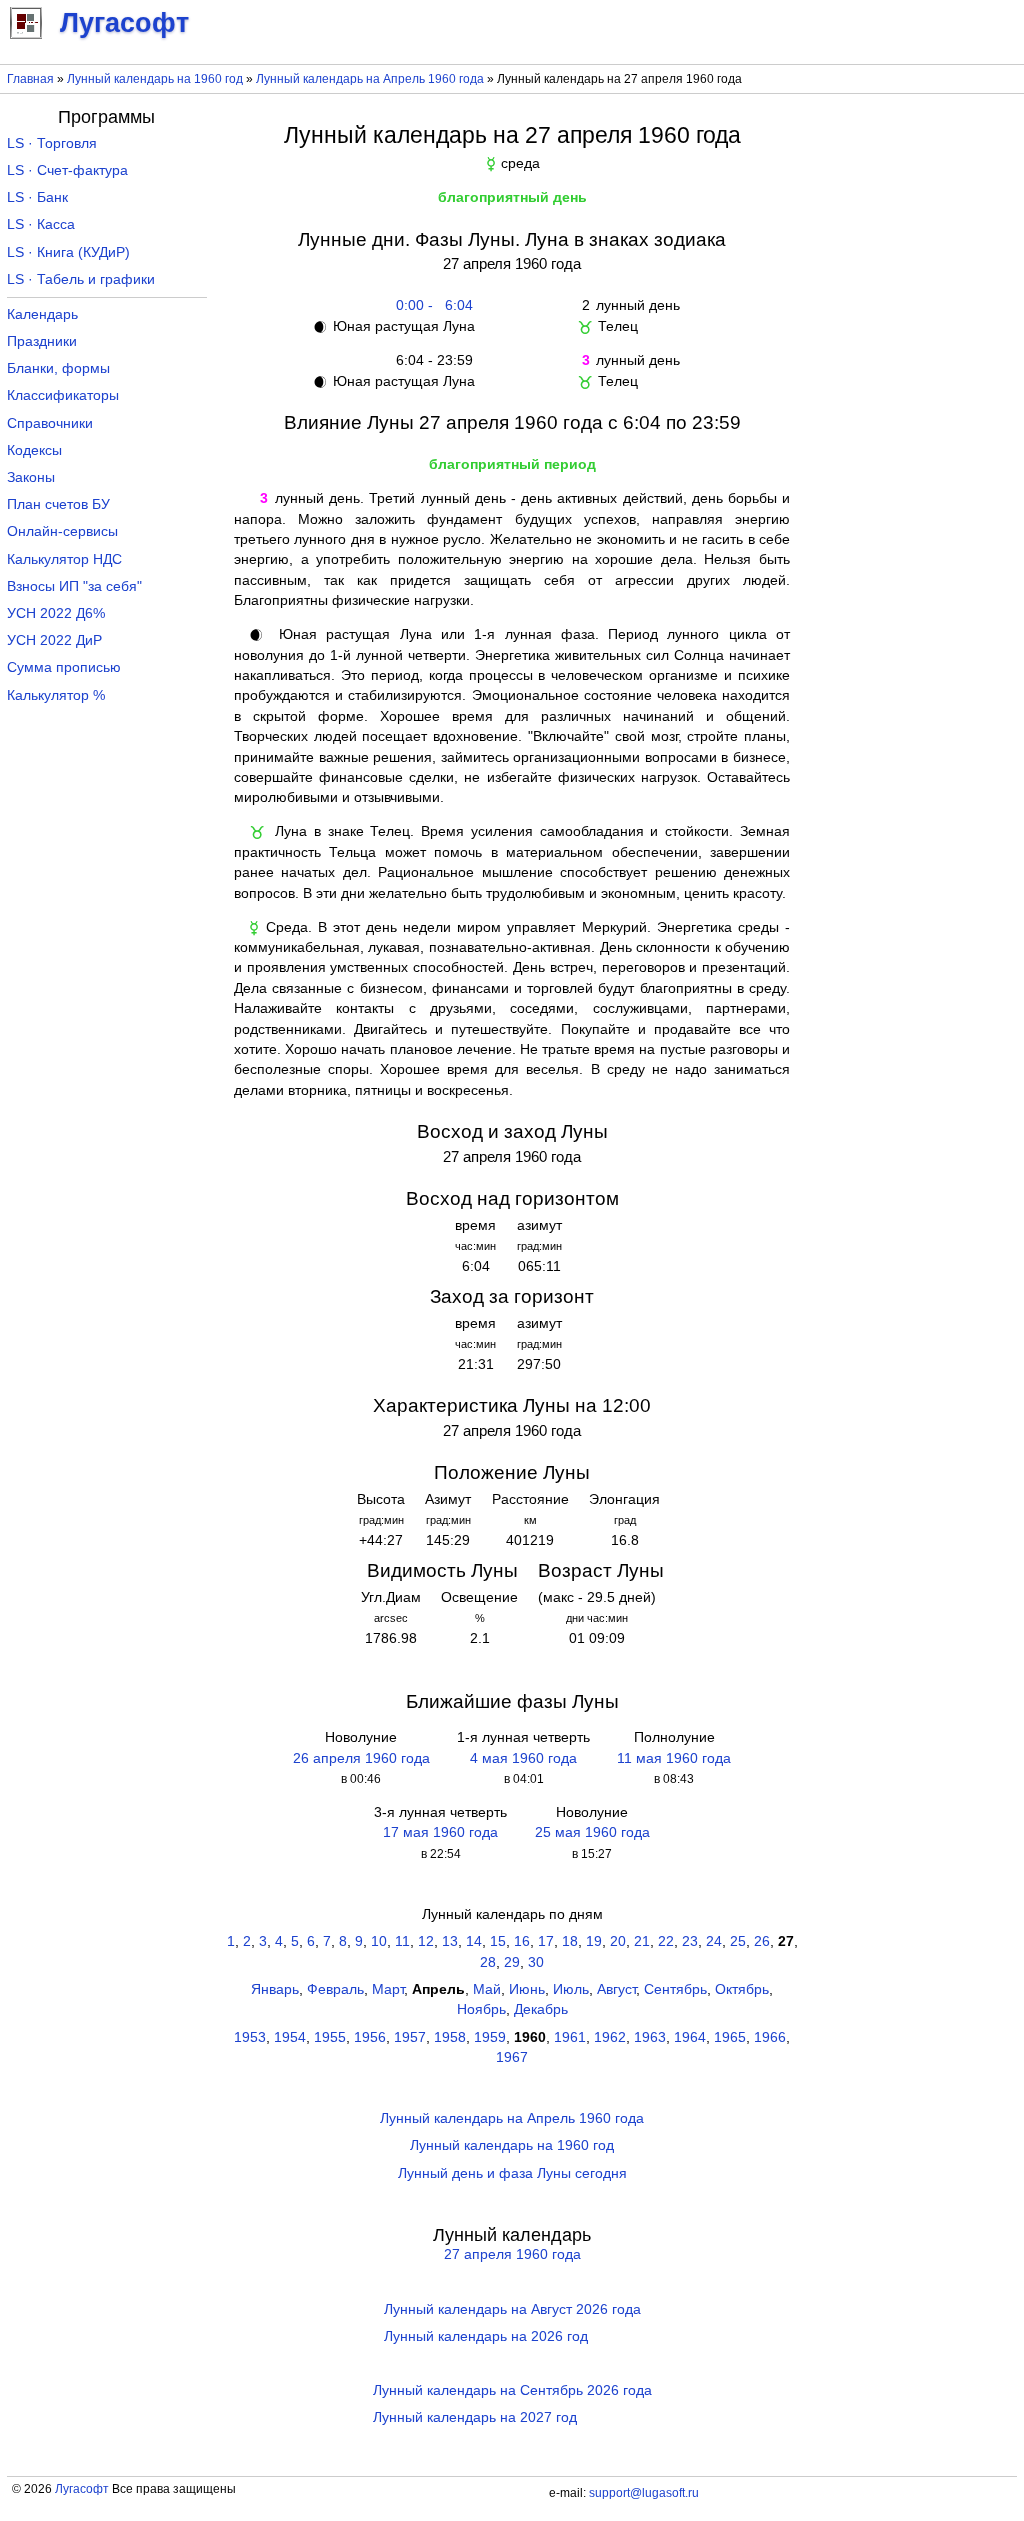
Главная (30, 79)
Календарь (42, 314)
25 (738, 1941)
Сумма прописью (64, 667)
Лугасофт (82, 2489)
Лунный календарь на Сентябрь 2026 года (512, 2390)
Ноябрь (481, 2009)
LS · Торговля (52, 143)
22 (666, 1941)
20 (618, 1941)
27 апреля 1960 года (512, 2254)
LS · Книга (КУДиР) (68, 252)
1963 (650, 2037)
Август (616, 1989)
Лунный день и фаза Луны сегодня (512, 2173)
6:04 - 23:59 (430, 360)
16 (522, 1941)
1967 (512, 2057)
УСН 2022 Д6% (56, 613)
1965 (730, 2037)
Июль (571, 1989)
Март (388, 1989)
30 (536, 1962)
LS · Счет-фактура (67, 170)
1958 (450, 2037)
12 (426, 1941)
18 (570, 1941)
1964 (690, 2037)
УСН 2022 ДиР (54, 640)
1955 (330, 2037)
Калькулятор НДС (64, 559)
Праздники (42, 341)
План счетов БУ (58, 504)
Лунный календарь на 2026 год (486, 2336)
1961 (570, 2037)
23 (690, 1941)
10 (379, 1941)
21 (642, 1941)
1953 (250, 2037)
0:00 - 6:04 (430, 305)
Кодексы (34, 450)
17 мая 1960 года (440, 1832)
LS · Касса (41, 224)
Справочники (50, 423)
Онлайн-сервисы (62, 531)
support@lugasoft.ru (644, 2493)
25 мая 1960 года (592, 1832)
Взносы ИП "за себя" (74, 586)
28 (488, 1962)
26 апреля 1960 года (361, 1758)
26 (762, 1941)
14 (474, 1941)
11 (402, 1941)
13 (450, 1941)
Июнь (527, 1989)
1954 (290, 2037)
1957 (410, 2037)
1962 (610, 2037)
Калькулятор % (56, 695)
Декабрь (541, 2009)
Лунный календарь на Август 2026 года (512, 2309)
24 (714, 1941)
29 (512, 1962)
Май (487, 1989)
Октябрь (742, 1989)
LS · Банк (37, 197)
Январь (275, 1989)
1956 (370, 2037)
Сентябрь (675, 1989)
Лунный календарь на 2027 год (475, 2417)
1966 (770, 2037)
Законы (31, 477)
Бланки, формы (58, 368)
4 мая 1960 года (523, 1758)
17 (546, 1941)
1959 (490, 2037)
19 (594, 1941)
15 (498, 1941)
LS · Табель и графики (81, 279)
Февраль (335, 1989)
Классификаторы (63, 395)
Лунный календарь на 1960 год (155, 79)
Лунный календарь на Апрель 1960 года (370, 79)
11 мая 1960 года (674, 1758)
